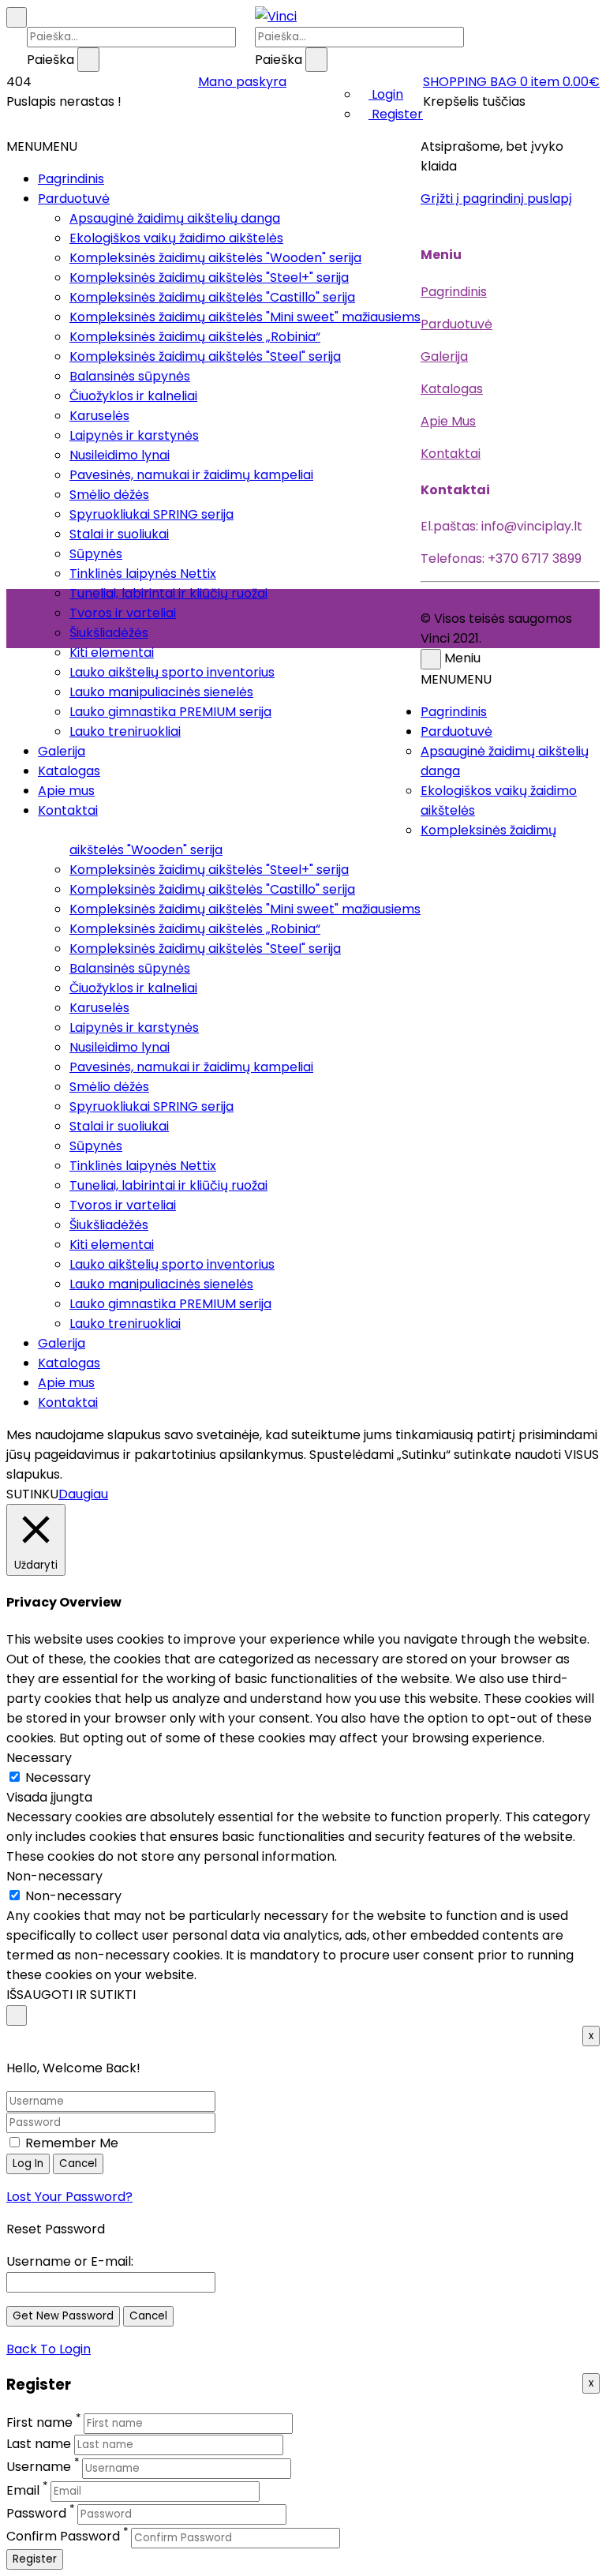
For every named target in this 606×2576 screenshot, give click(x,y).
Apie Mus (448, 421)
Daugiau (83, 1494)
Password (36, 2513)
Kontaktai (68, 810)
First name (39, 2422)
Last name (39, 2444)
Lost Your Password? (69, 2197)
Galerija (62, 751)
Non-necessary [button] (54, 1876)
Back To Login (49, 2349)
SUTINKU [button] (32, 1494)
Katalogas (69, 771)
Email (23, 2490)
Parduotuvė (74, 199)
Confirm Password (63, 2537)
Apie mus (66, 791)
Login (386, 94)
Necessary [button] (39, 1758)
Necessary (58, 1777)
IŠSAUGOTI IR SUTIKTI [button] (71, 1995)
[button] (511, 82)
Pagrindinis (71, 179)
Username (39, 2467)
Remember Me (70, 2143)
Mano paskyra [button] (242, 82)
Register (396, 114)
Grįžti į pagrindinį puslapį (496, 199)
